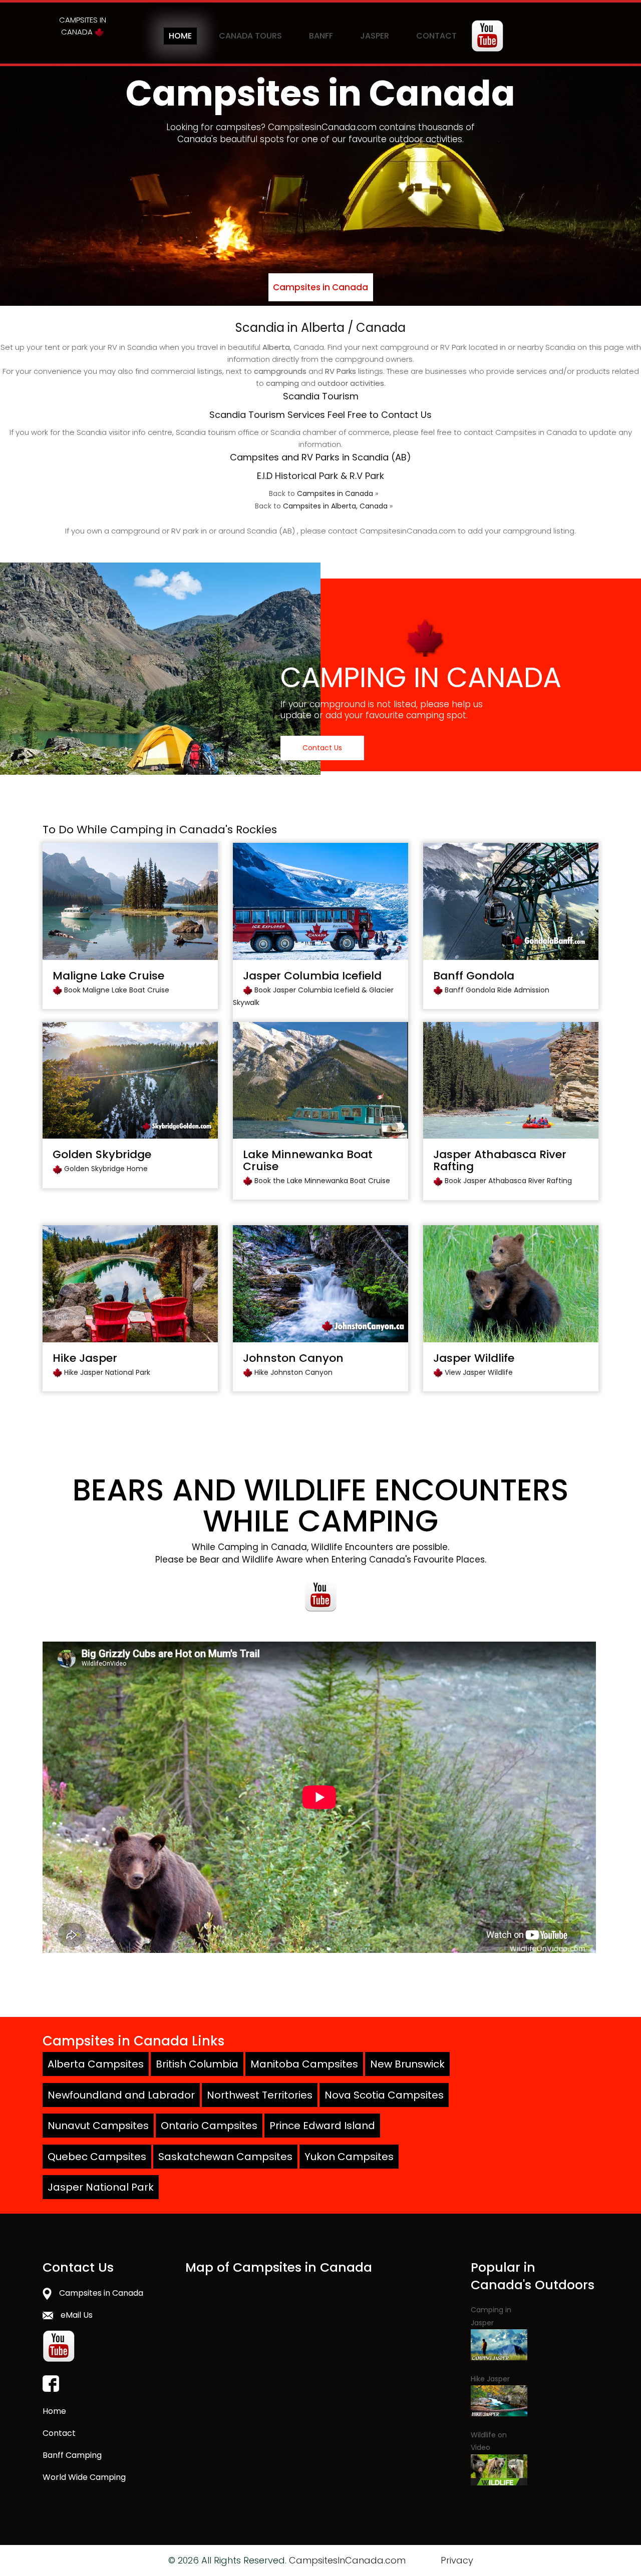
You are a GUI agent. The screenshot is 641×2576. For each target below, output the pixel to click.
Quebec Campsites (97, 2157)
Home (180, 36)
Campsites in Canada (320, 287)
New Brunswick (407, 2064)
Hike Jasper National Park (107, 1372)
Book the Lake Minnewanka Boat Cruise (322, 1181)
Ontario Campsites (209, 2126)
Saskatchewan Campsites (225, 2157)
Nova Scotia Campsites (384, 2095)
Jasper (375, 36)
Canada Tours (250, 36)
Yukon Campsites (349, 2157)
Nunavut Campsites (98, 2126)
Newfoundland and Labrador (121, 2095)
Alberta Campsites (96, 2064)
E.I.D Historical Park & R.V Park (320, 476)
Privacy (457, 2560)
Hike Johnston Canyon (293, 1372)
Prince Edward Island (322, 2126)
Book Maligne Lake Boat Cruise (117, 990)
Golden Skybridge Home (106, 1169)
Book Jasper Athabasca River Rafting (508, 1181)
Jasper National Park (101, 2187)
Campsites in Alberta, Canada (335, 506)
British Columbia (197, 2064)
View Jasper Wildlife (479, 1372)
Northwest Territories (260, 2095)
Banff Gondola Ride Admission (497, 990)
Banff (321, 36)
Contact (436, 36)
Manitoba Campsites (304, 2064)
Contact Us (322, 748)
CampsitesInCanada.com (347, 2560)
